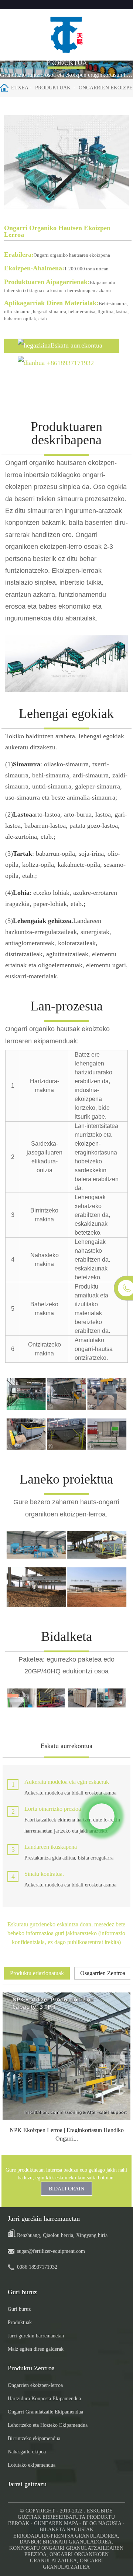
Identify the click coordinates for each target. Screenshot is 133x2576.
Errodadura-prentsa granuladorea (66, 2536)
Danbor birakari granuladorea (66, 2542)
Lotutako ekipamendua (32, 2465)
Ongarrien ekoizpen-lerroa (35, 2385)
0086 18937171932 (37, 2267)
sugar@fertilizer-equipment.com (51, 2251)
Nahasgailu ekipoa (27, 2452)
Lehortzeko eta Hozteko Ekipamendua (48, 2425)
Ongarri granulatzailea (73, 2564)
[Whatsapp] (102, 1816)
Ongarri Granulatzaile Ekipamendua (45, 2412)
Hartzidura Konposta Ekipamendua (44, 2399)
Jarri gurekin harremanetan (36, 2336)
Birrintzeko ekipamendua (34, 2438)
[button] (120, 164)
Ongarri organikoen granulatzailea (69, 2558)
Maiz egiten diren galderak (36, 2349)
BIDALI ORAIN (66, 2189)
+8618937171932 (70, 363)
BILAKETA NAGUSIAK (66, 2530)
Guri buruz (19, 2309)
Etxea (20, 88)
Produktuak (53, 88)
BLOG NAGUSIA (102, 2523)
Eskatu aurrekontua (76, 345)
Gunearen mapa (56, 2523)
